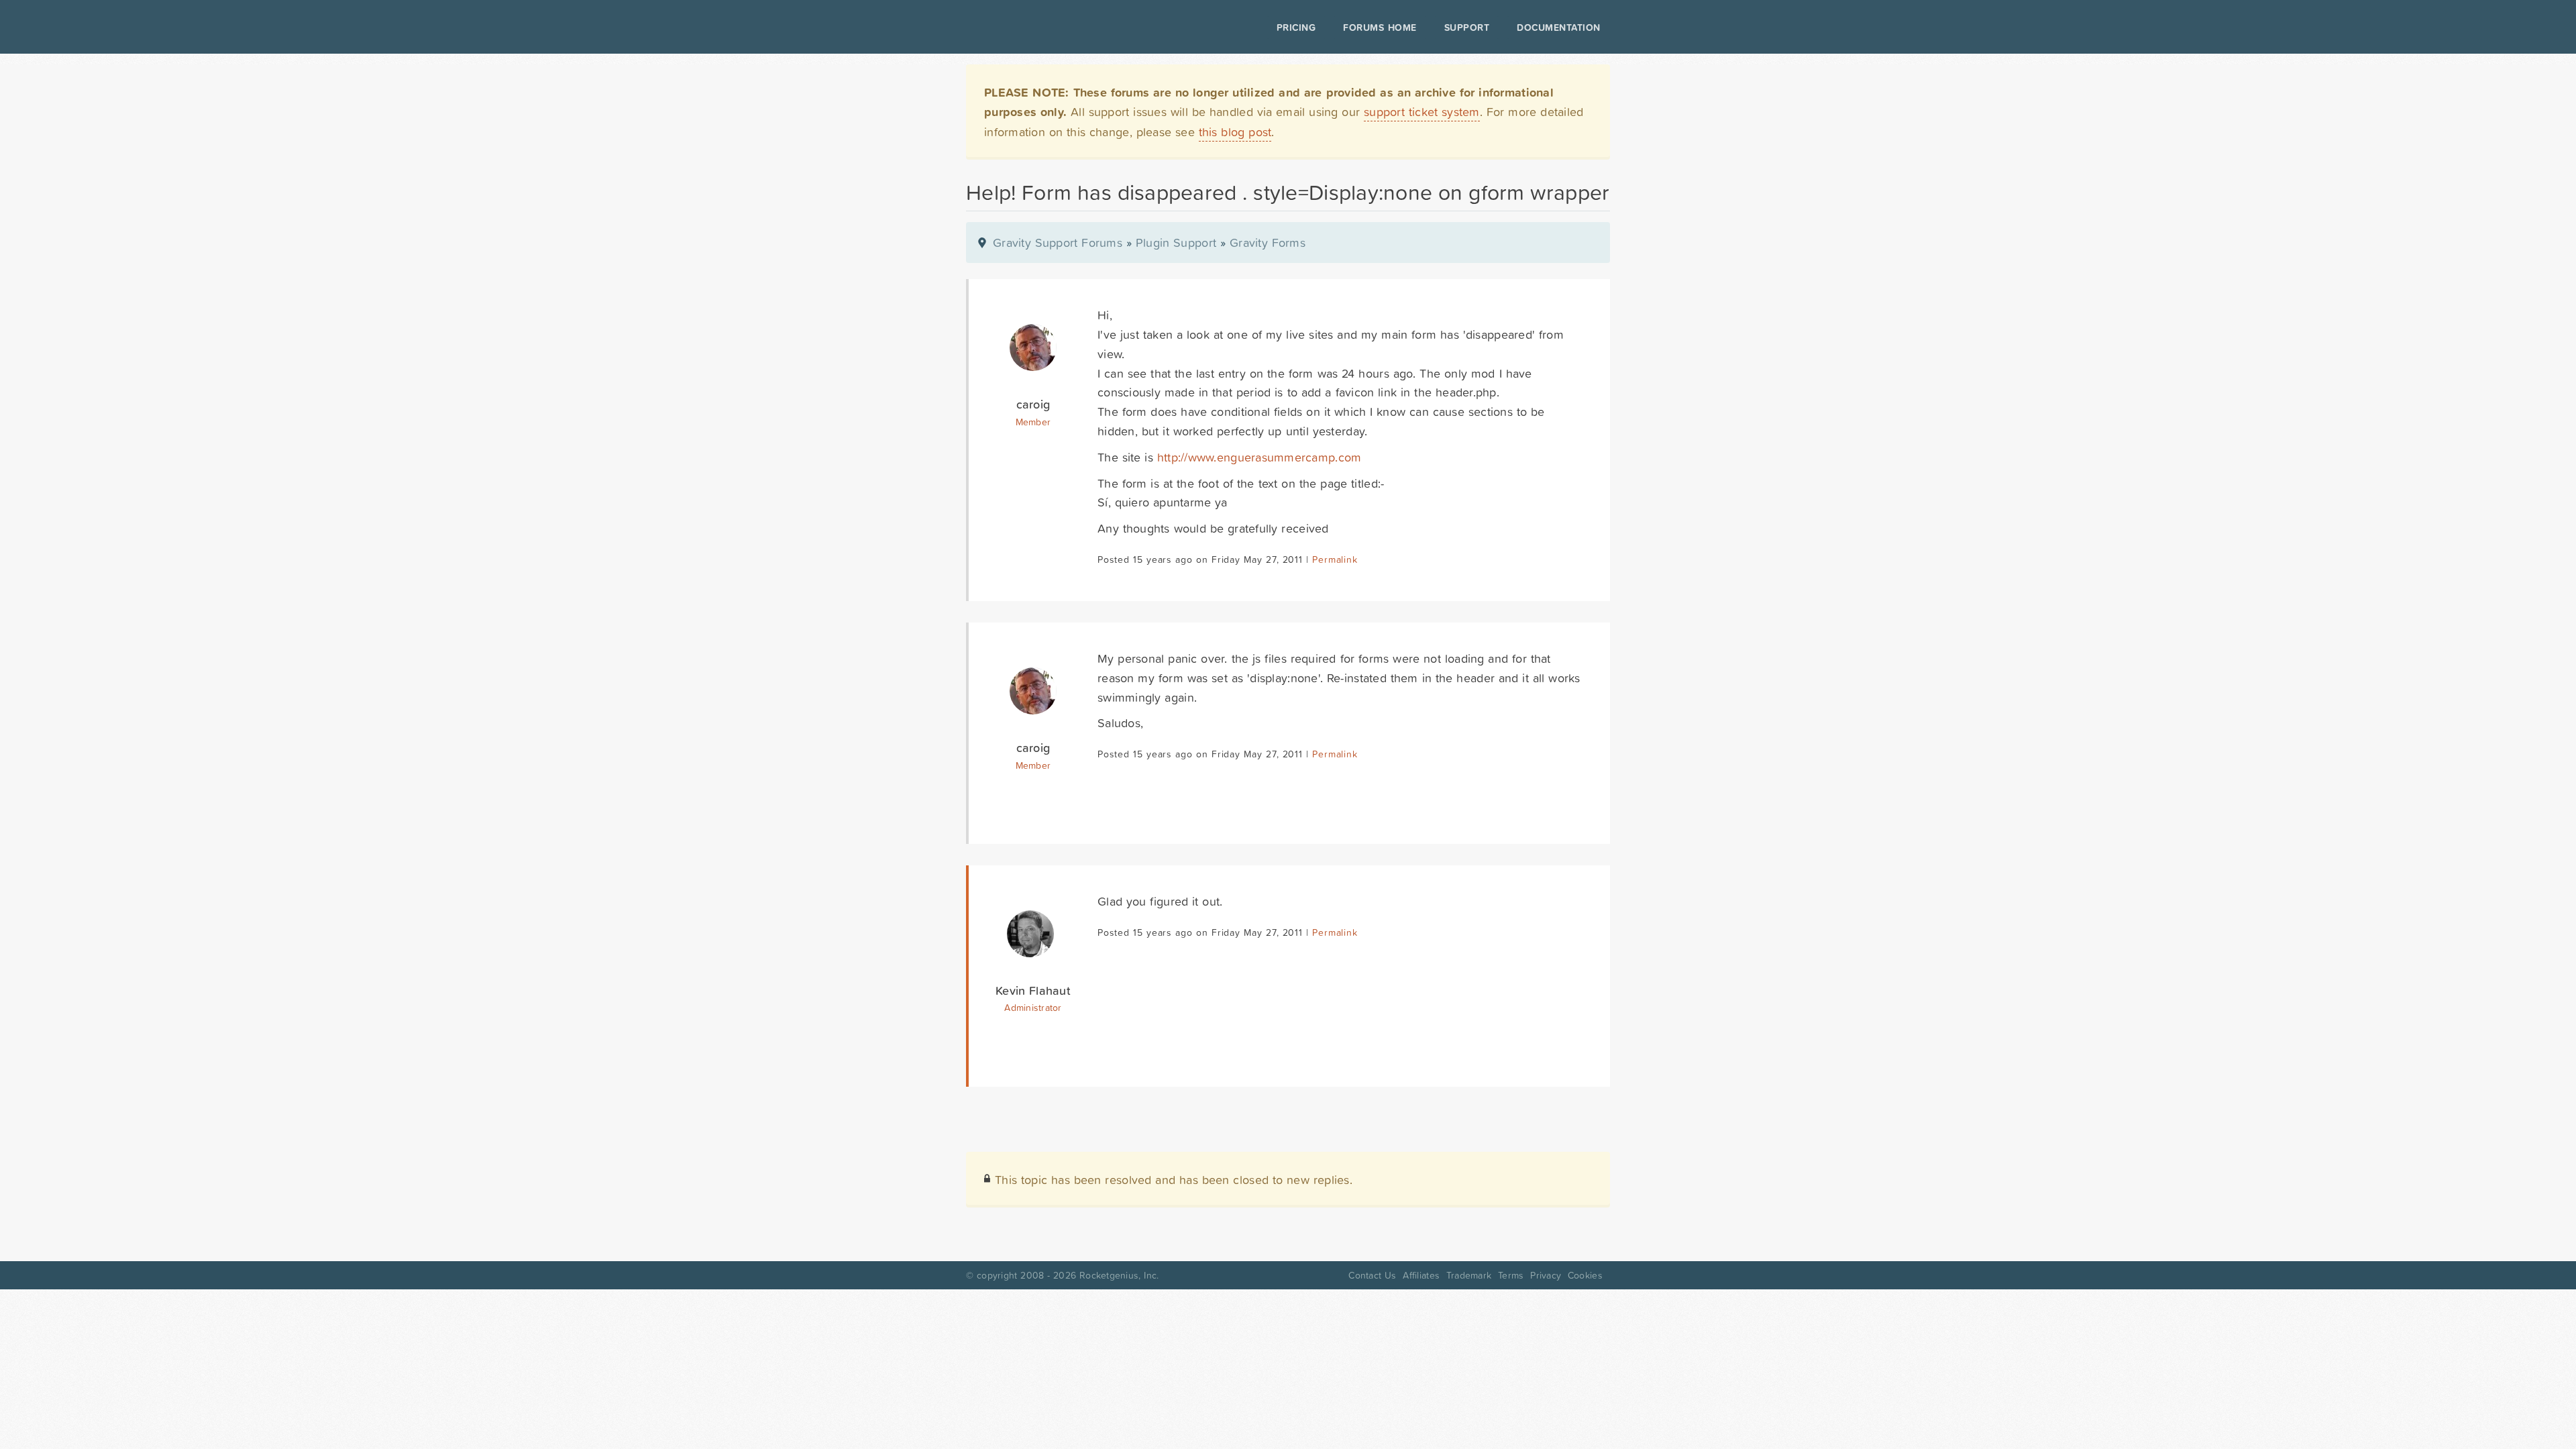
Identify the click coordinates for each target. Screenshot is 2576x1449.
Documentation (1559, 28)
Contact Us (1372, 1275)
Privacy (1546, 1275)
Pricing (1296, 28)
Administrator (1033, 1008)
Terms (1511, 1275)
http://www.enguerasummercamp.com (1259, 457)
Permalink (1335, 559)
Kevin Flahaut (1033, 990)
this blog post (1235, 132)
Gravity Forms (1268, 243)
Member (1033, 422)
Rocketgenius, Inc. (1119, 1275)
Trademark (1469, 1275)
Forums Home (1380, 28)
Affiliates (1421, 1275)
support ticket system (1422, 112)
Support (1467, 28)
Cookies (1585, 1275)
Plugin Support (1176, 243)
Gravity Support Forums (1058, 243)
